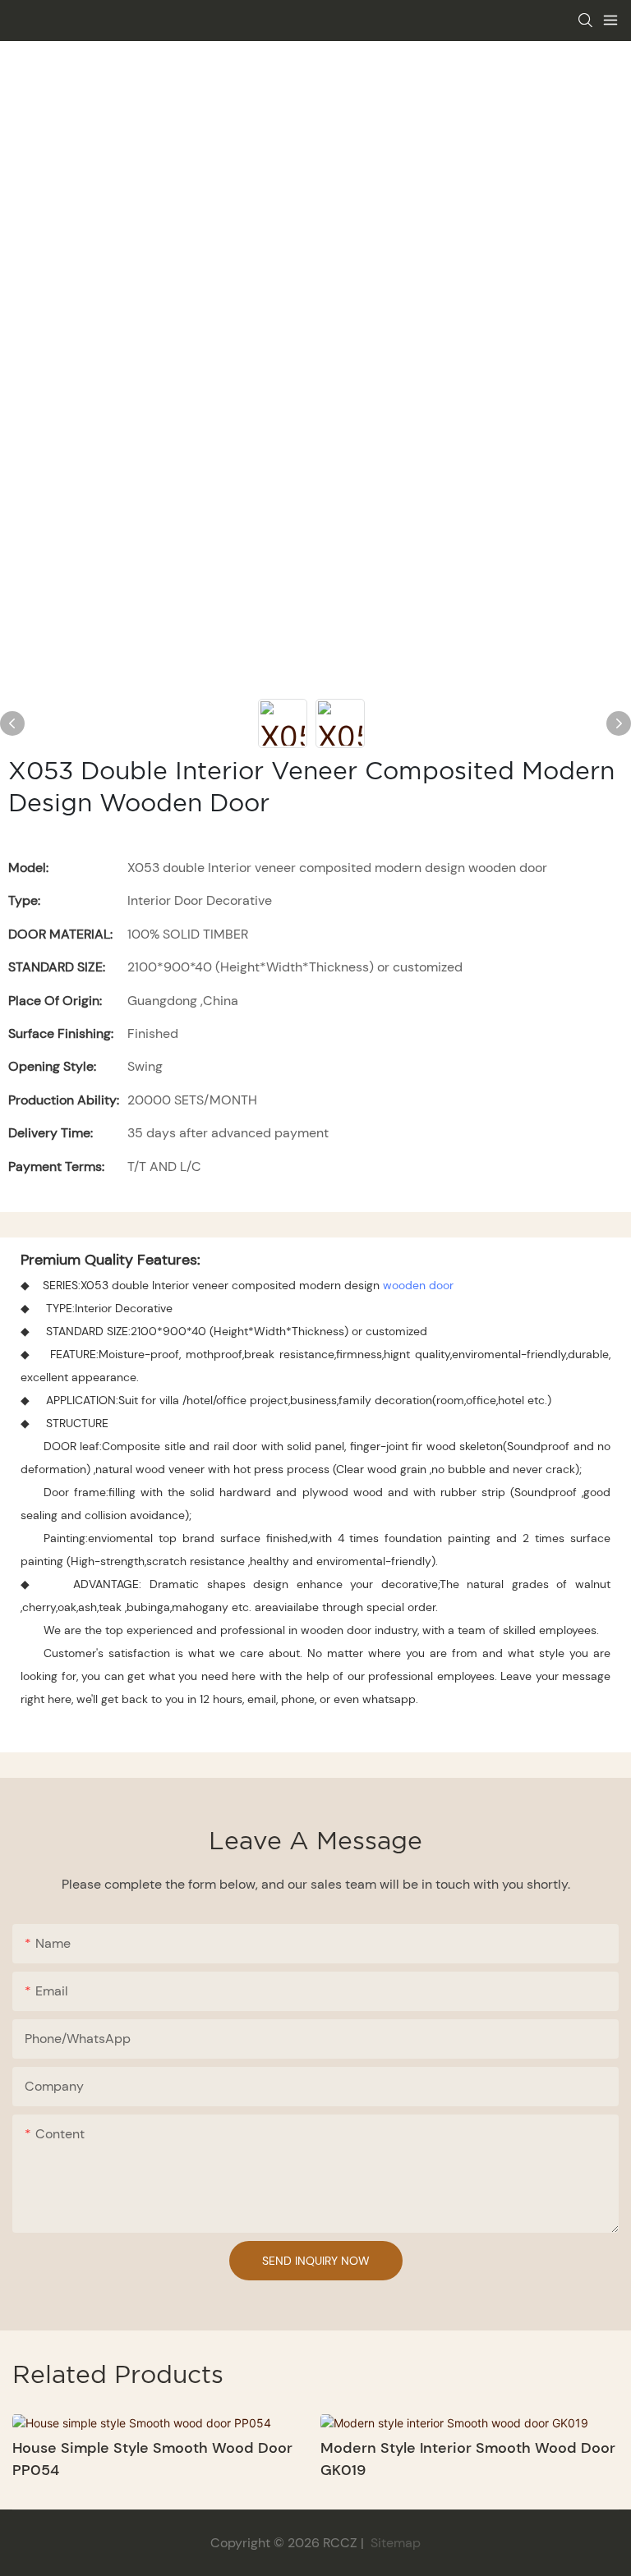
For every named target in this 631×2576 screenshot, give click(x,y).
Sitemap (394, 2543)
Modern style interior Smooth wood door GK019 (468, 2459)
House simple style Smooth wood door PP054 (152, 2459)
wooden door (418, 1285)
